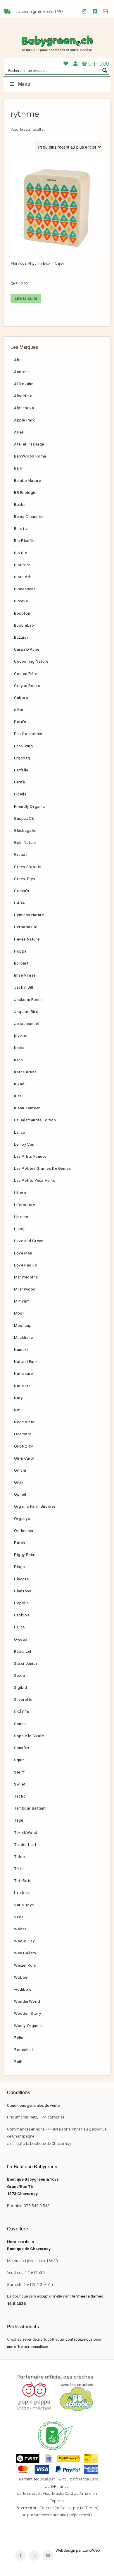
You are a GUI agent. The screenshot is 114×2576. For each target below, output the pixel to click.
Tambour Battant (30, 1808)
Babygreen (57, 44)
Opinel (20, 1494)
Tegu (19, 1820)
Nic (17, 1410)
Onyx (19, 1482)
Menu (24, 84)
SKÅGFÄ (22, 1712)
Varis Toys (24, 1905)
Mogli (19, 1313)
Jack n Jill (24, 987)
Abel (18, 360)
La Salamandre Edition (35, 1120)
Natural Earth (26, 1361)
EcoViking (23, 746)
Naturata (22, 1386)
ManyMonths (26, 1277)
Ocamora (23, 1434)
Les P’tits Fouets (30, 1156)
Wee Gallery (25, 1953)
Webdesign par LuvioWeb (78, 2550)
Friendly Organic (30, 806)
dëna (19, 710)
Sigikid (20, 1687)
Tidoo (20, 1856)
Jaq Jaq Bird (26, 1011)
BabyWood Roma (30, 456)
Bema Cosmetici (29, 516)
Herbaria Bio (26, 927)
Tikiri (19, 1868)
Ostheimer (24, 1531)
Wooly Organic (28, 2026)
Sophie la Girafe (29, 1736)
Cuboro (21, 698)
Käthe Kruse (25, 1072)
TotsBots (23, 1880)
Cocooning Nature (31, 661)
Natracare (23, 1373)
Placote (21, 1579)
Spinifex (22, 1748)
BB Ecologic (25, 492)
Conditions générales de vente (33, 2105)
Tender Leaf (25, 1844)
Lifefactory (25, 1205)
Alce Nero (23, 396)
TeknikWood (26, 1832)
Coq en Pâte (26, 674)
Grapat (21, 854)
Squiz (19, 1760)
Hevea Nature (27, 939)
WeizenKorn (25, 1965)
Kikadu (20, 1084)
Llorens (21, 1217)
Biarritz (21, 528)
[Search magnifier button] (105, 70)
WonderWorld (27, 2001)
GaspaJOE (24, 818)
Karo (18, 1060)
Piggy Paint (25, 1555)
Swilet (20, 1784)
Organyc (22, 1519)
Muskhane (24, 1337)
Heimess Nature (29, 915)
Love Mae (23, 1253)
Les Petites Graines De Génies (42, 1168)
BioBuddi (23, 577)
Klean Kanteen (27, 1108)
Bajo (18, 468)
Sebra (20, 1675)
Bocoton (22, 613)
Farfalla (21, 770)
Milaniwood (25, 1289)
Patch (20, 1543)
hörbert (21, 963)
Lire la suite (26, 298)
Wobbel (21, 1977)
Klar (18, 1096)
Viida (19, 1917)
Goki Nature (25, 842)
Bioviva (21, 601)
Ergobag (22, 758)
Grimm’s (21, 891)
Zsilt (18, 2062)
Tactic (20, 1796)
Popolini (22, 1603)
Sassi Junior (26, 1663)
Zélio (19, 2038)
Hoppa (20, 951)
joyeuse (21, 1035)
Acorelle (22, 372)
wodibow (23, 1989)
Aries (19, 432)
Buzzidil (21, 637)
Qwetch (21, 1639)
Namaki (21, 1349)
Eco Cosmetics (28, 734)
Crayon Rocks (27, 686)
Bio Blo (21, 553)
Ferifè (20, 782)
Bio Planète (25, 540)
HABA (19, 903)
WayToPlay (24, 1941)
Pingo (20, 1567)
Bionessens (25, 589)
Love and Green (29, 1241)
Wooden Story (27, 2013)
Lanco (20, 1132)
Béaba (20, 504)
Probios (22, 1615)
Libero (20, 1193)
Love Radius (26, 1265)
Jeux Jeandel (27, 1023)
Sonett (20, 1724)
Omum (20, 1470)
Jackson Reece (28, 999)
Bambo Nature (27, 480)
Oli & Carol (24, 1458)
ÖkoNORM (24, 1446)
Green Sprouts (28, 867)
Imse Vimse (25, 975)
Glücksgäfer (26, 830)
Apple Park (25, 420)
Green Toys (25, 879)
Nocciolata (24, 1422)
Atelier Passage (29, 444)
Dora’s (20, 722)
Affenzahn (24, 384)
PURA (19, 1627)
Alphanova (24, 408)
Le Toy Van (24, 1144)
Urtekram (23, 1893)
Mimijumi (22, 1301)
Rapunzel (23, 1651)
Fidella (20, 794)
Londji (20, 1229)
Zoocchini (23, 2050)
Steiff (19, 1772)
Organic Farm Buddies (35, 1506)
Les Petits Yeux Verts (35, 1180)
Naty (18, 1398)
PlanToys (23, 1591)
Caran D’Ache (27, 649)
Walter (20, 1929)
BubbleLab (24, 625)
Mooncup (23, 1325)
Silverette (23, 1699)
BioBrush (23, 565)
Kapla (19, 1048)
